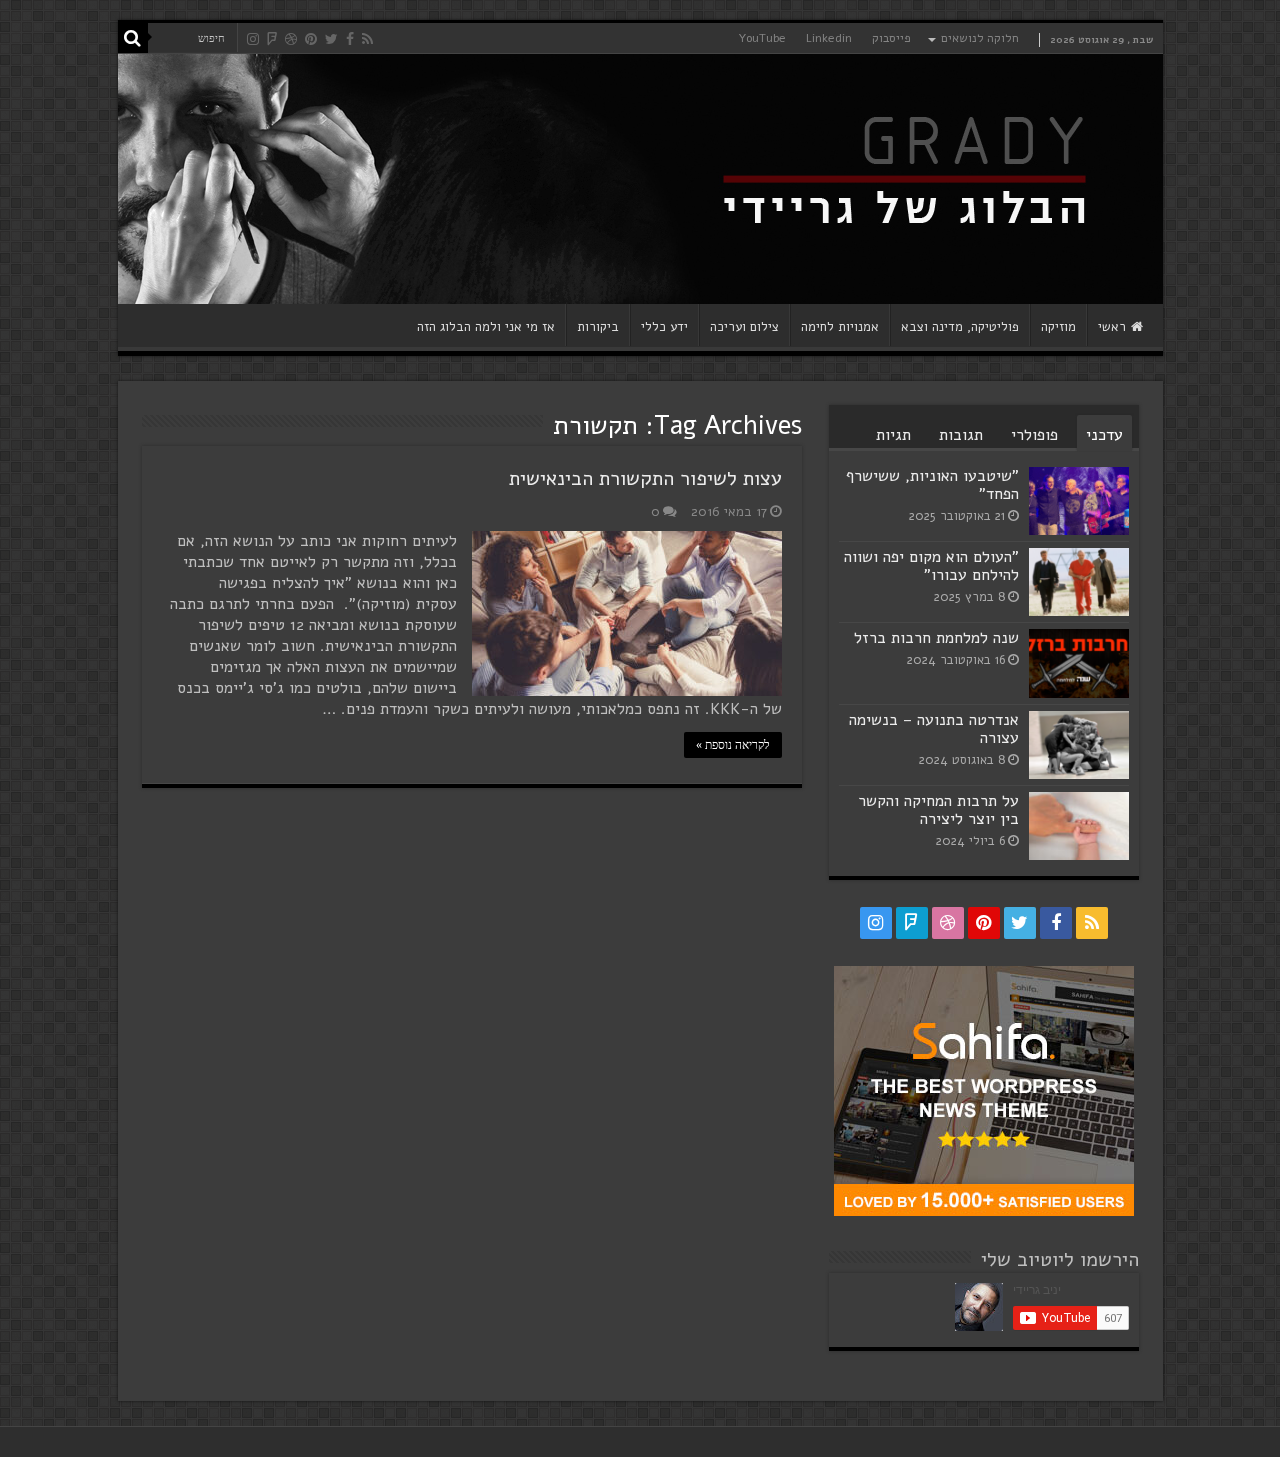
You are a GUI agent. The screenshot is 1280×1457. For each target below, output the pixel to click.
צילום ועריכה (744, 327)
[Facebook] (350, 39)
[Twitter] (331, 39)
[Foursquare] (272, 39)
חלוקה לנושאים (980, 38)
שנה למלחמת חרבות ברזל (936, 638)
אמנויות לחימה (840, 327)
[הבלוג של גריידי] (640, 179)
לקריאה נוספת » (733, 745)
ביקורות (598, 327)
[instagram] (253, 39)
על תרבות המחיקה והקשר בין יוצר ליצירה (938, 810)
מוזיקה (1058, 327)
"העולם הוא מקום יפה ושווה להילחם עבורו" (931, 566)
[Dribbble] (291, 39)
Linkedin (829, 38)
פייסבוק (891, 38)
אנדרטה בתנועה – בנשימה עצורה (934, 729)
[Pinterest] (311, 39)
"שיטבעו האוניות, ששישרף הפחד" (932, 485)
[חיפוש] (133, 38)
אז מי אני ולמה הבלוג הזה (486, 327)
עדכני (1104, 435)
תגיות (893, 435)
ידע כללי (664, 327)
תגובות (961, 435)
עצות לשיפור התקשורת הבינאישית (645, 478)
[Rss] (367, 39)
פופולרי (1034, 435)
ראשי (1112, 327)
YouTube (762, 38)
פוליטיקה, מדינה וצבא (960, 327)
